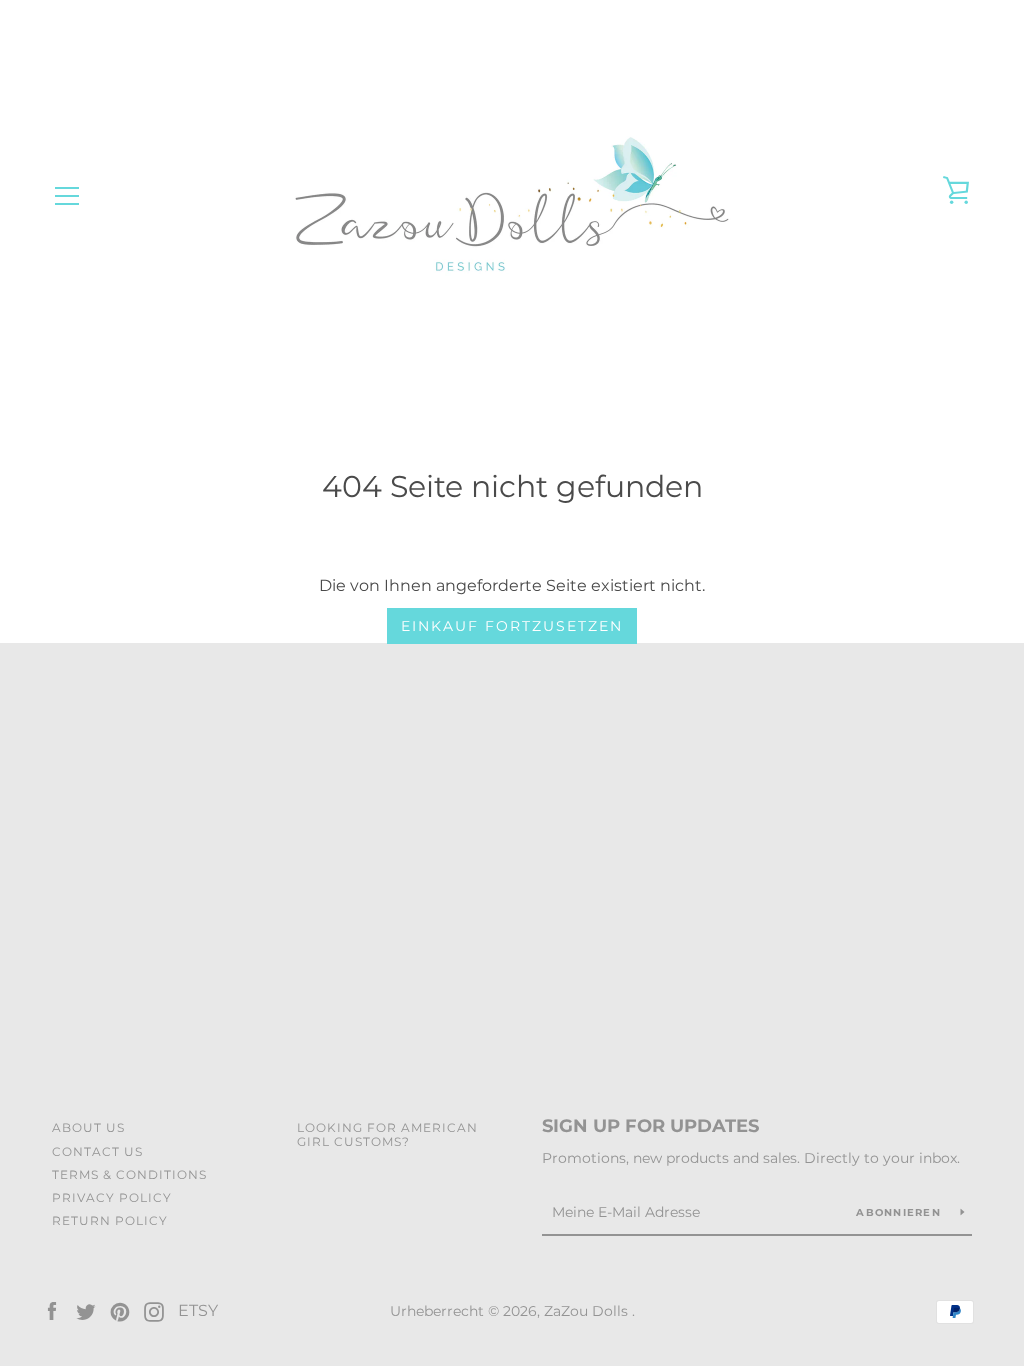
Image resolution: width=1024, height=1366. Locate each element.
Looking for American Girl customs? (387, 1134)
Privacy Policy (112, 1197)
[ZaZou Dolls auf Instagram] (154, 1310)
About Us (88, 1127)
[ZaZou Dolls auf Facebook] (52, 1310)
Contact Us (97, 1151)
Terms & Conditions (129, 1174)
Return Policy (110, 1220)
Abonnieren (900, 1212)
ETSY (198, 1310)
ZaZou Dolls (588, 1311)
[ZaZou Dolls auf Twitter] (86, 1310)
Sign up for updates (650, 1126)
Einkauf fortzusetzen (512, 626)
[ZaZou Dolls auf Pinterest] (120, 1310)
